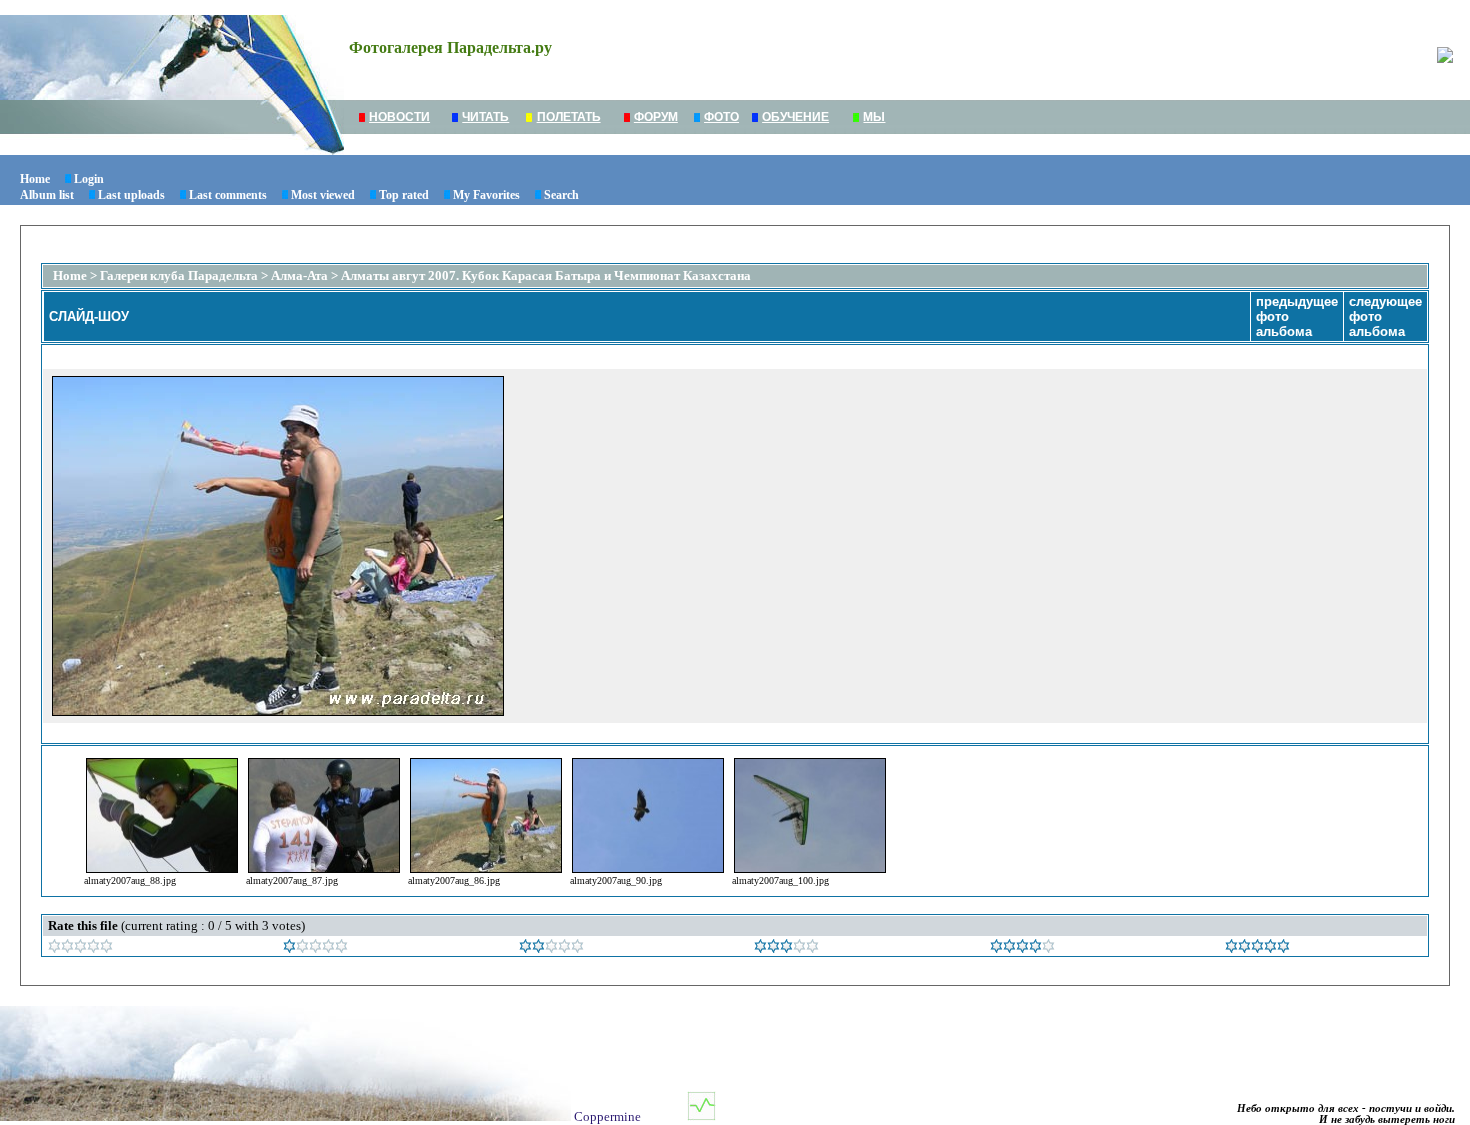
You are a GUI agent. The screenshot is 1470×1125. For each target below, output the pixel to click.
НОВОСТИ (399, 117)
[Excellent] (1022, 948)
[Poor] (315, 948)
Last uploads (131, 195)
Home (35, 179)
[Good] (786, 948)
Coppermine (607, 1116)
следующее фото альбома (1385, 316)
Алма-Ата (301, 275)
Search (561, 195)
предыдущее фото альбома (1297, 316)
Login (89, 179)
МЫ (874, 117)
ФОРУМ (656, 117)
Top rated (404, 195)
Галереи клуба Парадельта (179, 275)
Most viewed (323, 195)
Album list (47, 195)
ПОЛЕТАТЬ (569, 117)
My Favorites (486, 195)
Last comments (228, 195)
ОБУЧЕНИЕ (795, 117)
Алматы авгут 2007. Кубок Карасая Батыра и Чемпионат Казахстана (546, 275)
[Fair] (551, 948)
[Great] (1257, 948)
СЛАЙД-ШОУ (89, 316)
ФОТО (721, 117)
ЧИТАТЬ (485, 117)
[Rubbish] (80, 948)
